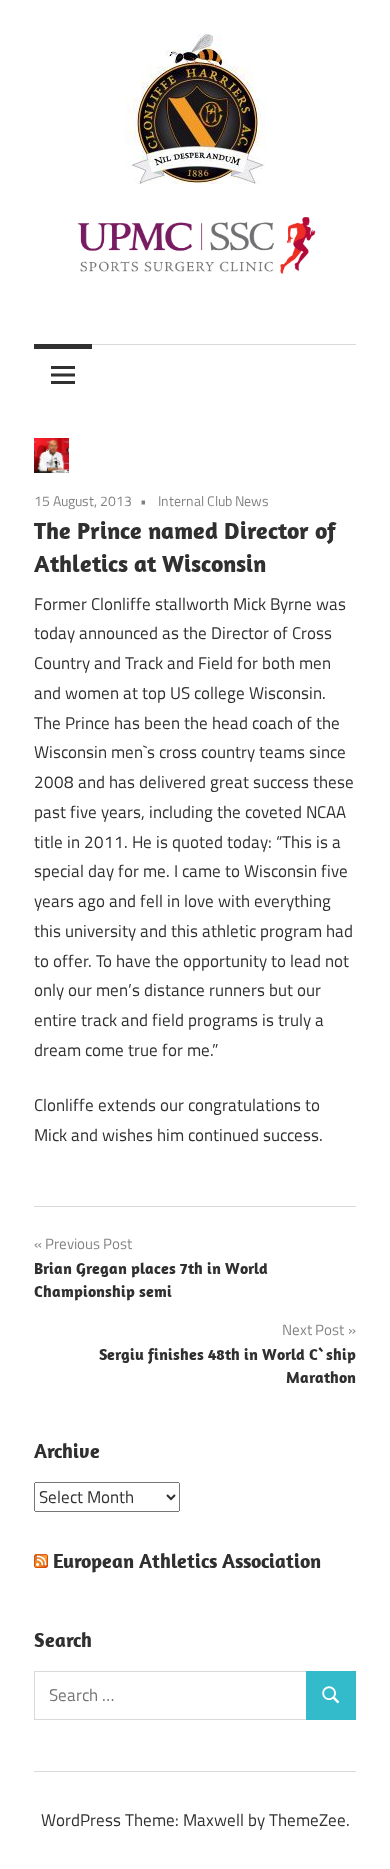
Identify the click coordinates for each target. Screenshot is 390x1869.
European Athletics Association (187, 1560)
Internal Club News (213, 500)
